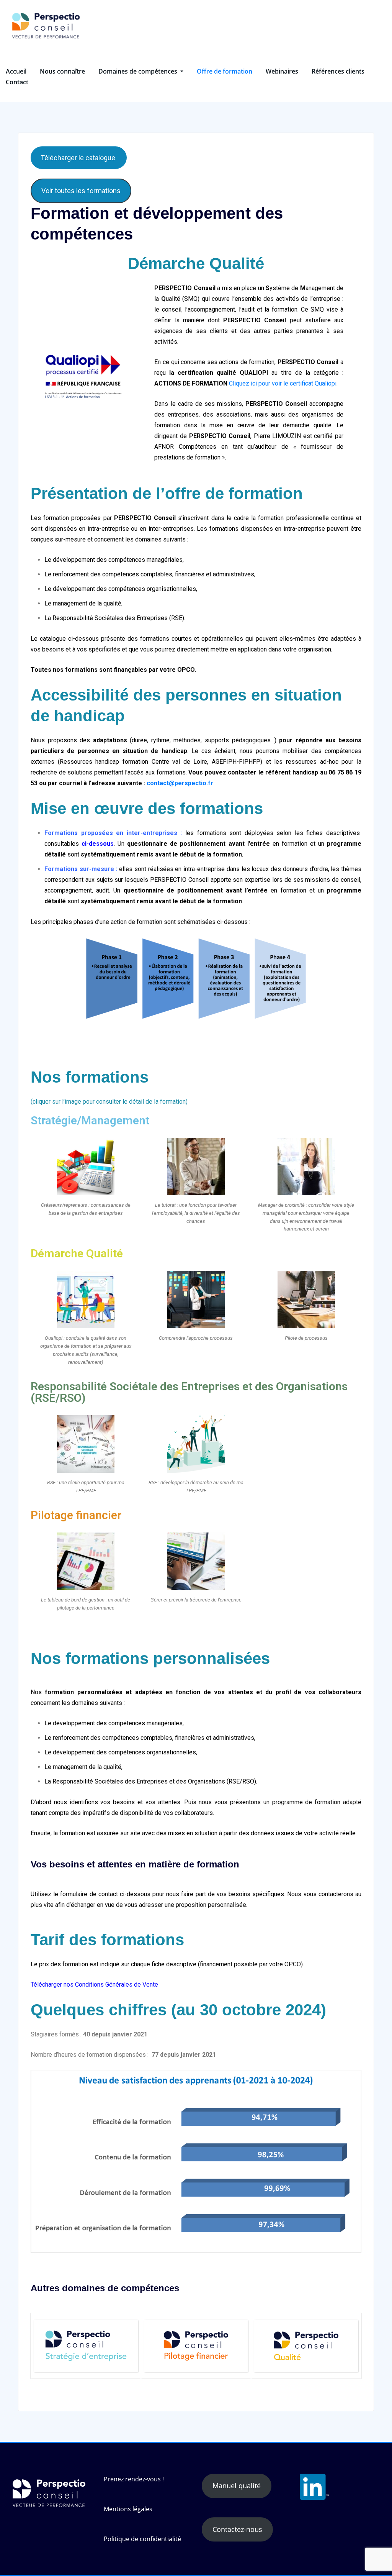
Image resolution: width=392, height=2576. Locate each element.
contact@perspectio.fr (180, 783)
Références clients (338, 71)
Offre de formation (225, 71)
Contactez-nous (237, 2529)
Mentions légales (128, 2509)
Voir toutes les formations (81, 191)
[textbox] (196, 706)
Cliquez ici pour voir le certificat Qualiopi (283, 383)
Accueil (16, 71)
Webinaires (282, 71)
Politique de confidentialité (142, 2539)
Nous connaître (62, 71)
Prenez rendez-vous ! (134, 2479)
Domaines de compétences (139, 71)
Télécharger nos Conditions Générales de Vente (94, 1985)
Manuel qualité (237, 2486)
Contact (17, 82)
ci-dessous (98, 844)
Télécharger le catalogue (79, 158)
